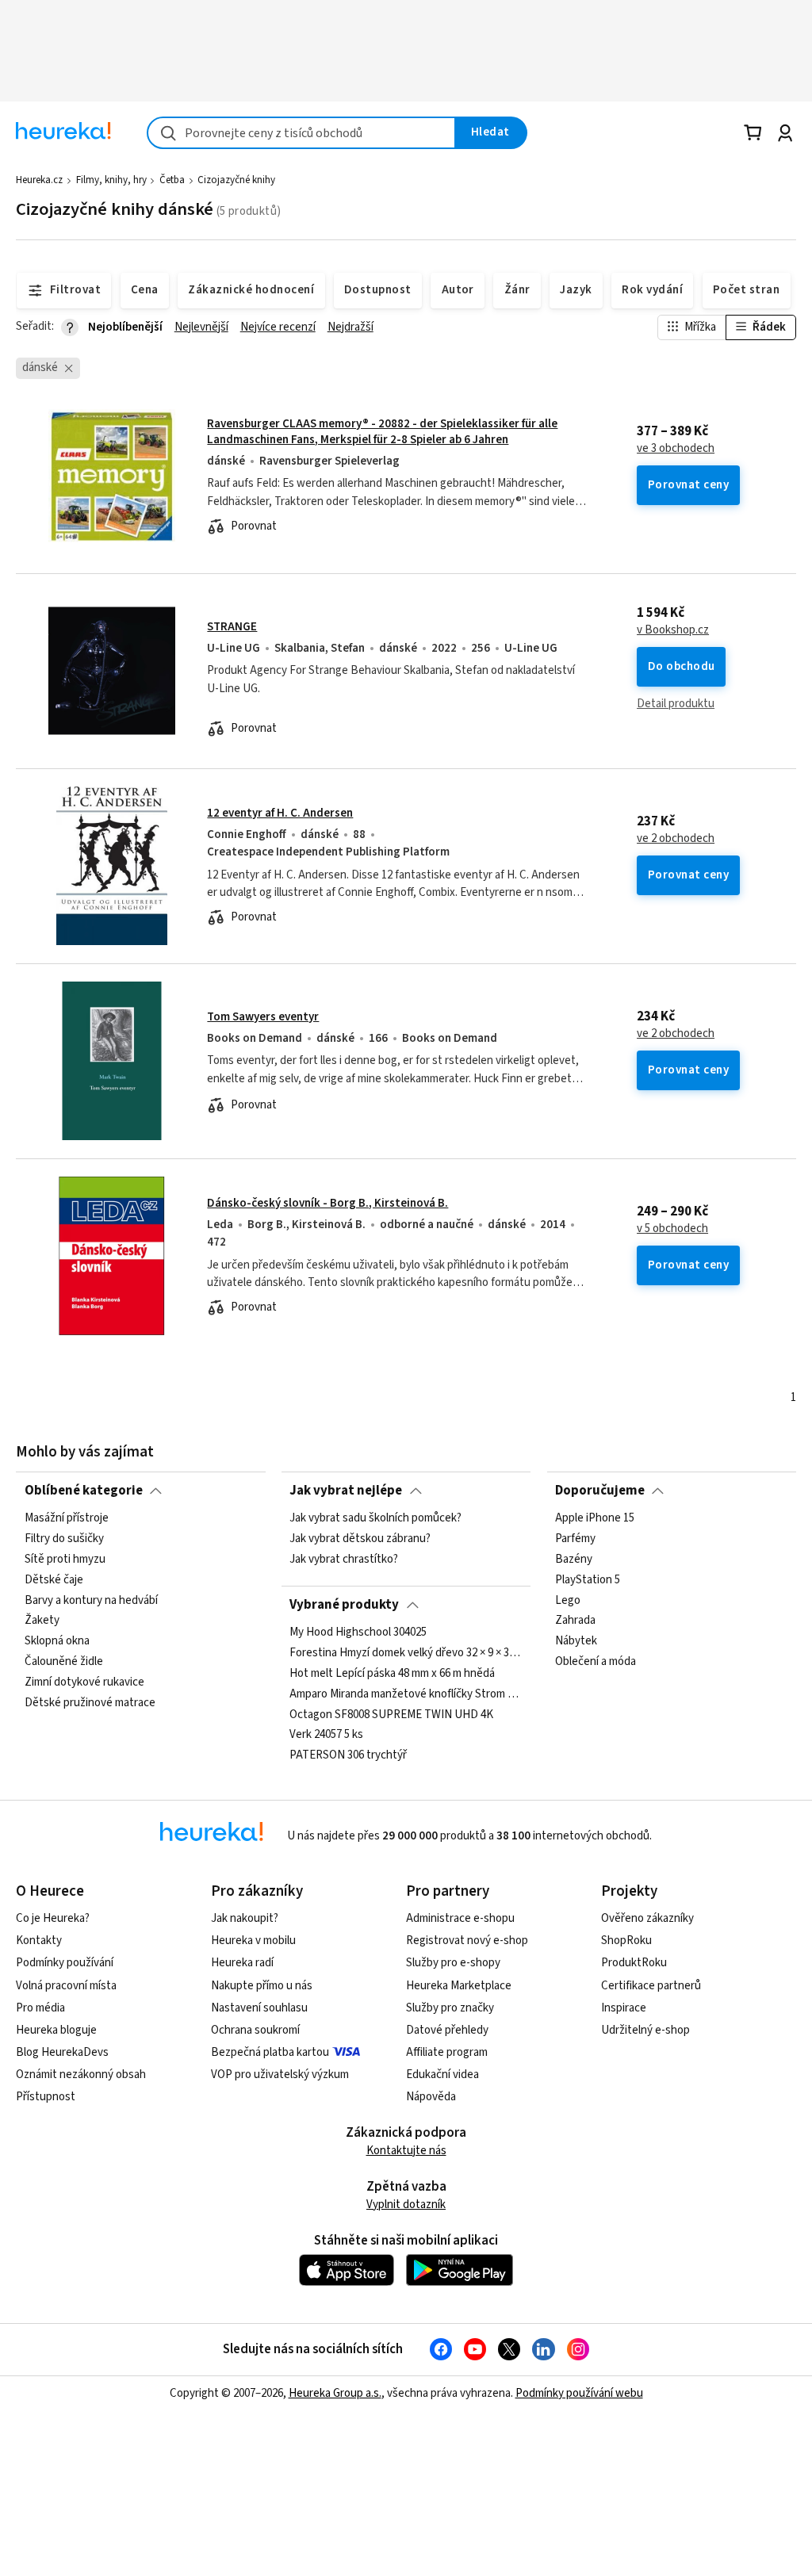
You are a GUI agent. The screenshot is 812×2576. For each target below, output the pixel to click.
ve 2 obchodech (676, 839)
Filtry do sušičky (64, 1539)
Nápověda (431, 2097)
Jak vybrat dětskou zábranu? (360, 1539)
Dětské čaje (54, 1580)
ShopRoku (626, 1941)
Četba (172, 180)
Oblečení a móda (596, 1662)
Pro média (40, 2008)
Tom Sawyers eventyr (263, 1017)
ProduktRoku (634, 1963)
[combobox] (301, 133)
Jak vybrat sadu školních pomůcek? (375, 1518)
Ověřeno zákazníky (647, 1918)
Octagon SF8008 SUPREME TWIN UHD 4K (391, 1715)
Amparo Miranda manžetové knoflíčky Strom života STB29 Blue (406, 1694)
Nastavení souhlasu (259, 2008)
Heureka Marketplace (459, 1986)
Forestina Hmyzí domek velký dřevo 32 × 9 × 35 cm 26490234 (406, 1653)
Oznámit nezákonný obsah (81, 2075)
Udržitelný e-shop (645, 2030)
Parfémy (575, 1539)
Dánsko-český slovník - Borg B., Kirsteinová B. (327, 1203)
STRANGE (232, 627)
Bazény (574, 1560)
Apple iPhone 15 (595, 1518)
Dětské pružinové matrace (90, 1703)
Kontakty (39, 1941)
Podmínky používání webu (579, 2393)
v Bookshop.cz (673, 630)
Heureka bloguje (56, 2030)
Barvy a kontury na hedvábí (91, 1601)
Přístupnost (46, 2097)
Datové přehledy (447, 2030)
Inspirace (624, 2008)
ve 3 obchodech (676, 449)
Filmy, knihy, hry (111, 180)
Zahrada (575, 1621)
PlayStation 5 (588, 1580)
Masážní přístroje (67, 1518)
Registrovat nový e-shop (467, 1941)
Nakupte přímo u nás (262, 1986)
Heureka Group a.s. (335, 2393)
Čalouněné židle (64, 1662)
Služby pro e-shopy (453, 1963)
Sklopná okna (57, 1642)
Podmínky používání (65, 1963)
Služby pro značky (450, 2008)
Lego (568, 1601)
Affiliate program (447, 2052)
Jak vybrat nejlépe (346, 1491)
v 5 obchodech (672, 1229)
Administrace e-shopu (460, 1918)
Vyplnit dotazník (406, 2205)
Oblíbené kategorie (84, 1491)
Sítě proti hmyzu (65, 1560)
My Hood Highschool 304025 (358, 1632)
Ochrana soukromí (255, 2030)
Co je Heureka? (53, 1918)
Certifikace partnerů (651, 1986)
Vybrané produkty (344, 1605)
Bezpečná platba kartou (270, 2052)
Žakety (42, 1621)
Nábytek (576, 1642)
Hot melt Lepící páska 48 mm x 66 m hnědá (392, 1674)
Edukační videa (442, 2075)
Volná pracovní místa (66, 1986)
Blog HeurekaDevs (62, 2052)
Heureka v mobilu (253, 1941)
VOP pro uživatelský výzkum (280, 2075)
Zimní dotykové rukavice (84, 1682)
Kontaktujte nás (406, 2151)
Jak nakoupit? (245, 1918)
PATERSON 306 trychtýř (348, 1755)
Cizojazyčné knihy (236, 180)
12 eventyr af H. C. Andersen (280, 813)
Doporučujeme (600, 1491)
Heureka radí (242, 1963)
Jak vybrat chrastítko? (344, 1560)
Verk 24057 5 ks (326, 1736)
